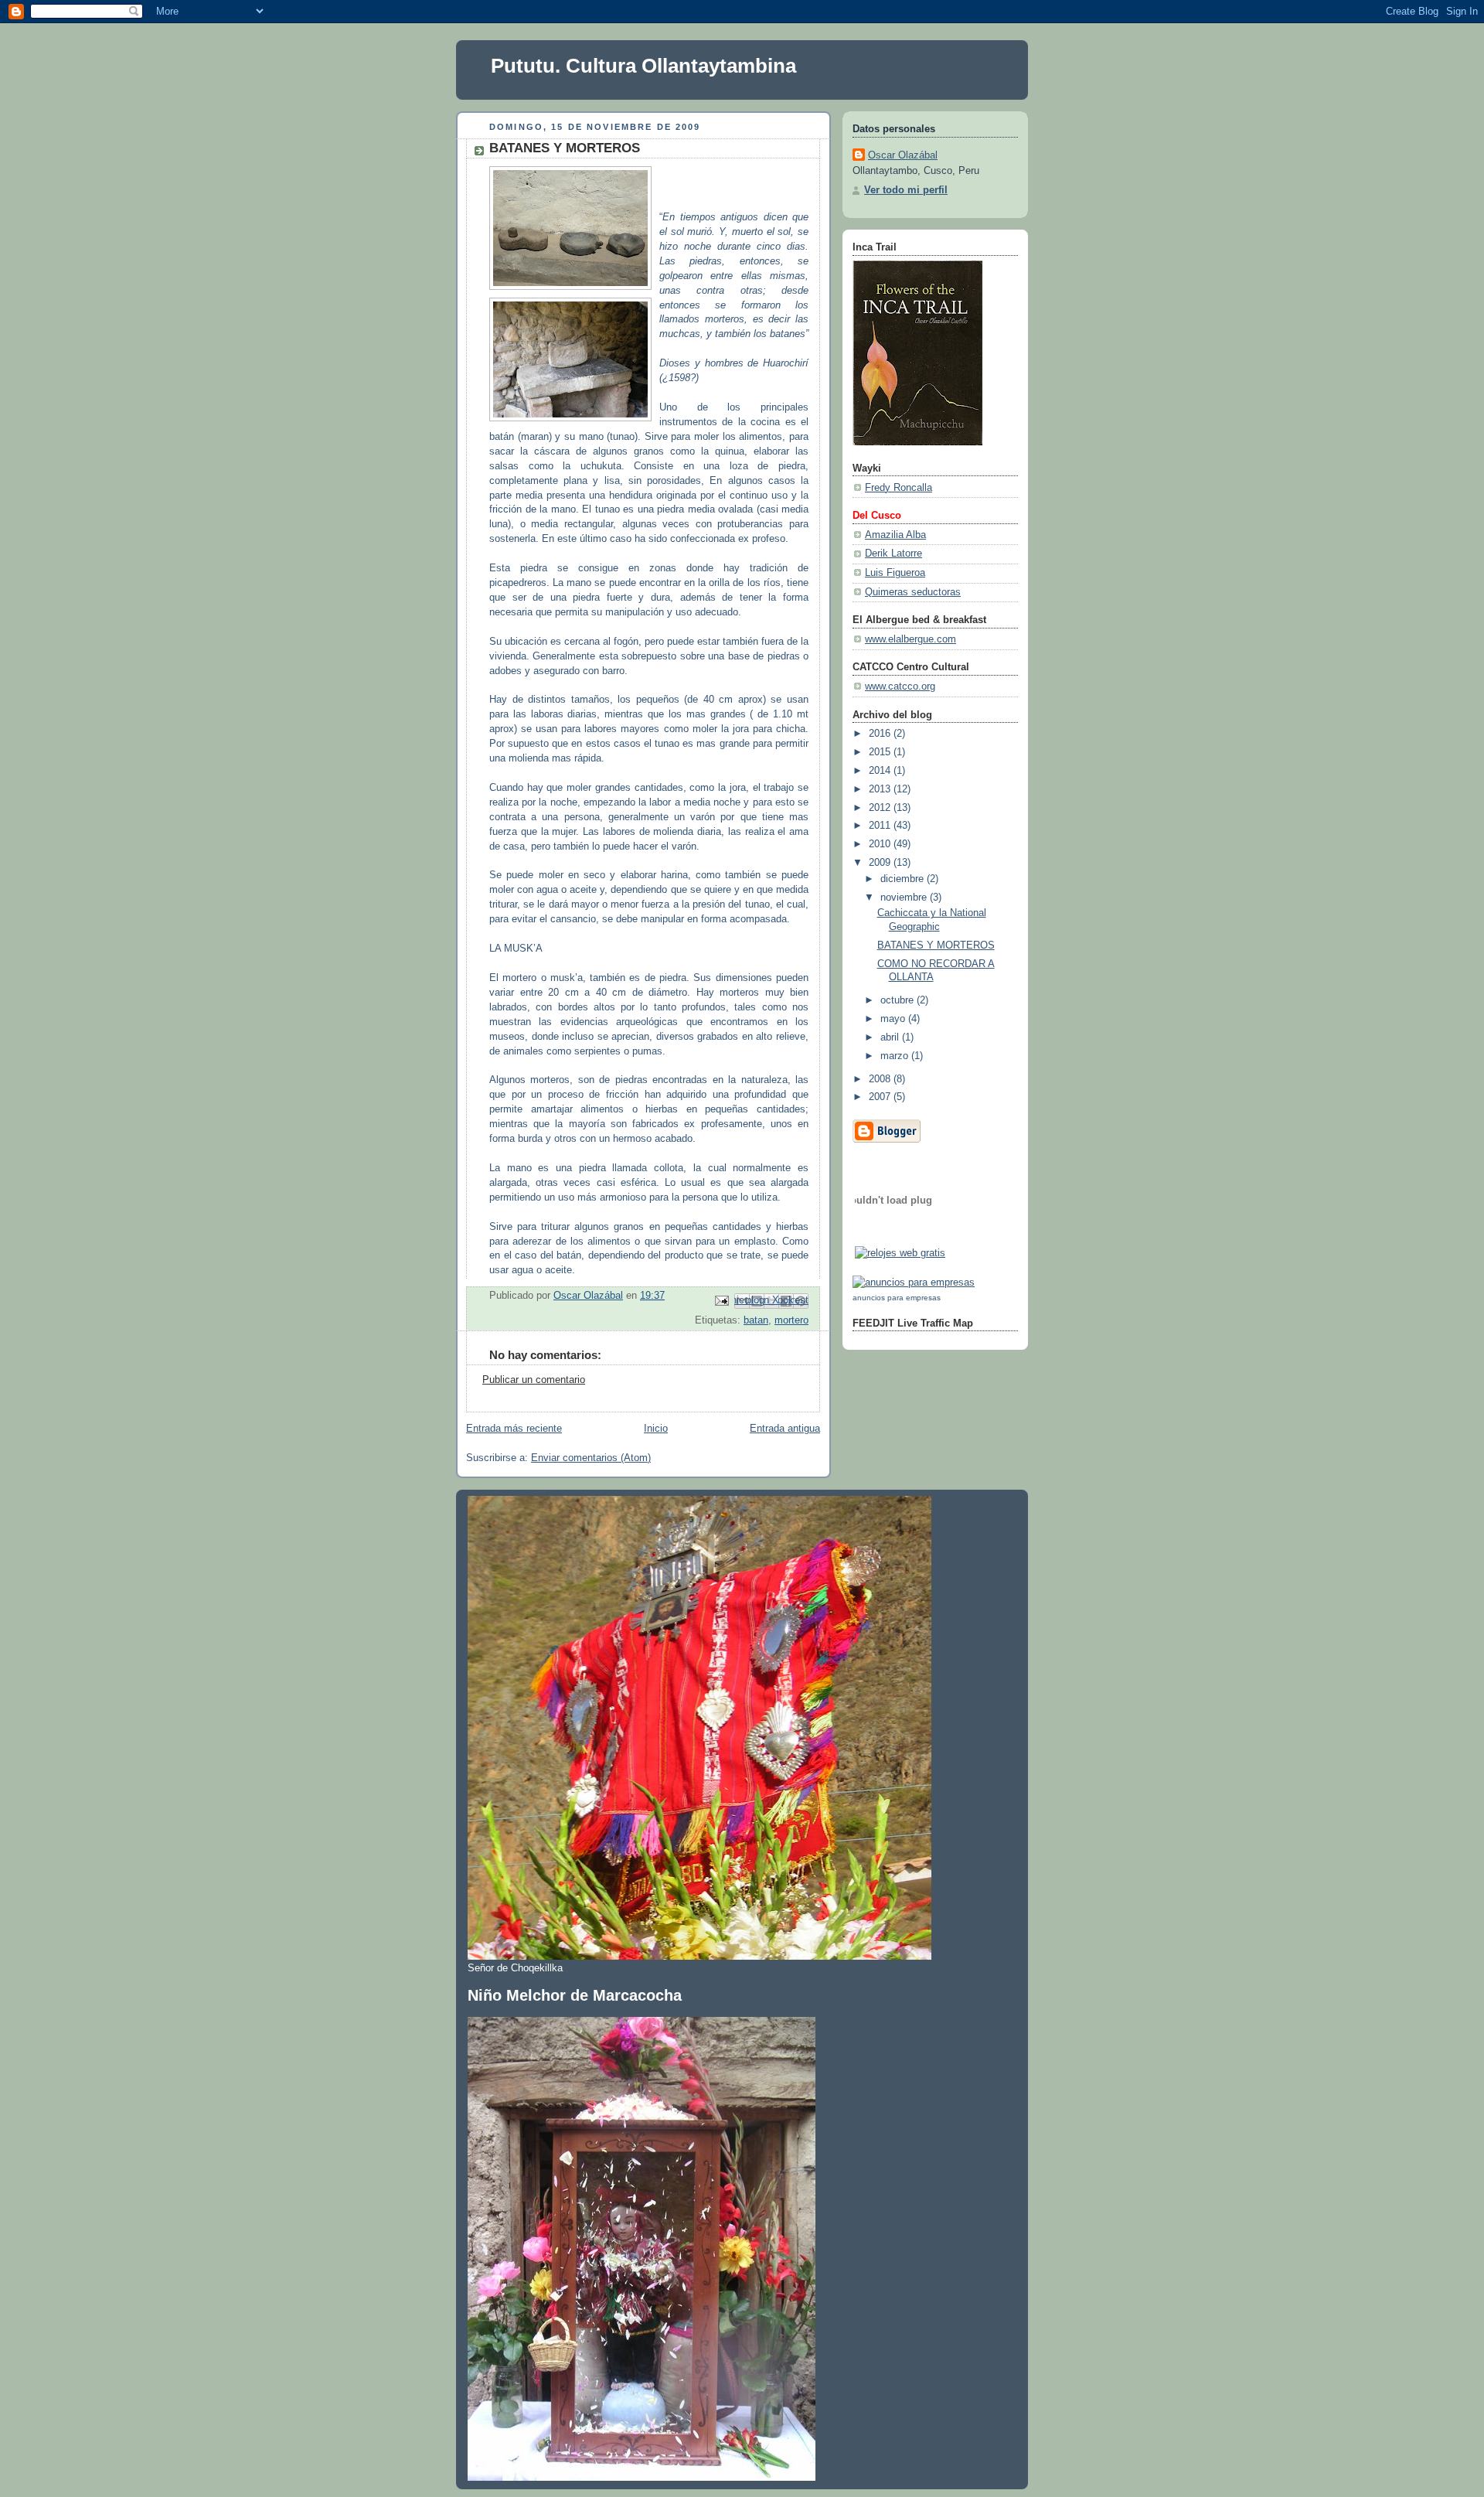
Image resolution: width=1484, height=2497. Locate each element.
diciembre (904, 879)
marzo (896, 1056)
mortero (791, 1320)
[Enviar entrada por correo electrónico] (721, 1300)
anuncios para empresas (897, 1298)
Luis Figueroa (895, 573)
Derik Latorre (893, 554)
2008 (881, 1079)
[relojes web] (893, 1235)
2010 (881, 844)
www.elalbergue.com (910, 639)
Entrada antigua (785, 1429)
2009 (881, 863)
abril (891, 1037)
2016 (881, 734)
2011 (881, 826)
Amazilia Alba (895, 535)
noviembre (905, 898)
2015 (881, 752)
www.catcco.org (900, 686)
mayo (894, 1019)
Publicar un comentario (534, 1380)
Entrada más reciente (514, 1429)
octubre (899, 1000)
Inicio (656, 1429)
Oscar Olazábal (903, 155)
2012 (881, 808)
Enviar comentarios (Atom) (591, 1458)
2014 (881, 771)
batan (756, 1320)
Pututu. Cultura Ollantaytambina (643, 66)
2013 (881, 789)
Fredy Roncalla (899, 488)
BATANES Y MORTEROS (936, 945)
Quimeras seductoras (913, 592)
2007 (881, 1097)
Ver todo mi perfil (906, 190)
